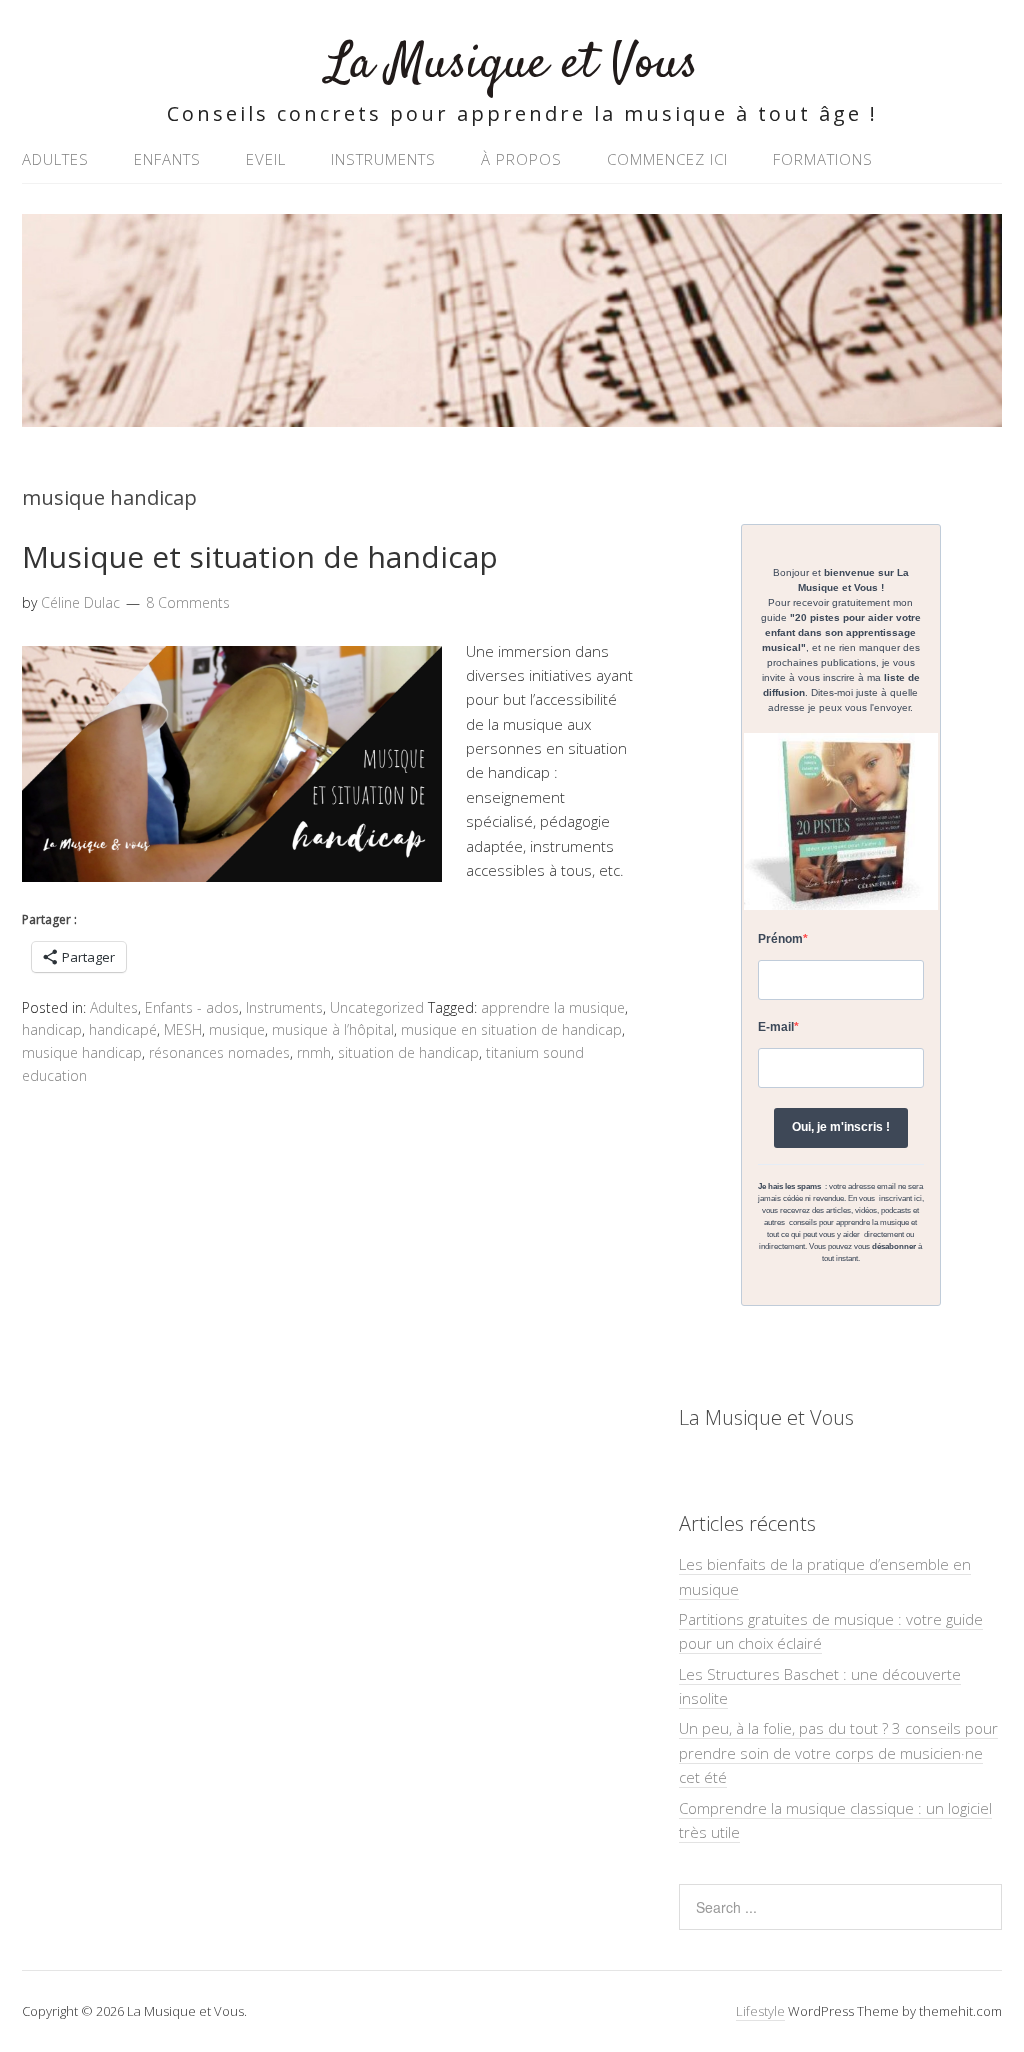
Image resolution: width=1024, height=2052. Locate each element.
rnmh (314, 1052)
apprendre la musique (553, 1007)
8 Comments (188, 602)
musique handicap (82, 1052)
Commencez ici (667, 159)
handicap (52, 1029)
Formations (823, 159)
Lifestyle (760, 2011)
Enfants (167, 159)
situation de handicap (408, 1052)
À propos (521, 159)
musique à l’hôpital (333, 1029)
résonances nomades (219, 1052)
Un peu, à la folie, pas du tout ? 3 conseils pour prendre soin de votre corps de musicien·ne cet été (838, 1752)
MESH (183, 1029)
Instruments (383, 159)
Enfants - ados (192, 1007)
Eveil (266, 159)
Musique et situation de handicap (260, 556)
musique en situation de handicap (511, 1029)
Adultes (55, 159)
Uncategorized (377, 1007)
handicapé (123, 1029)
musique (237, 1029)
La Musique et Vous (512, 64)
